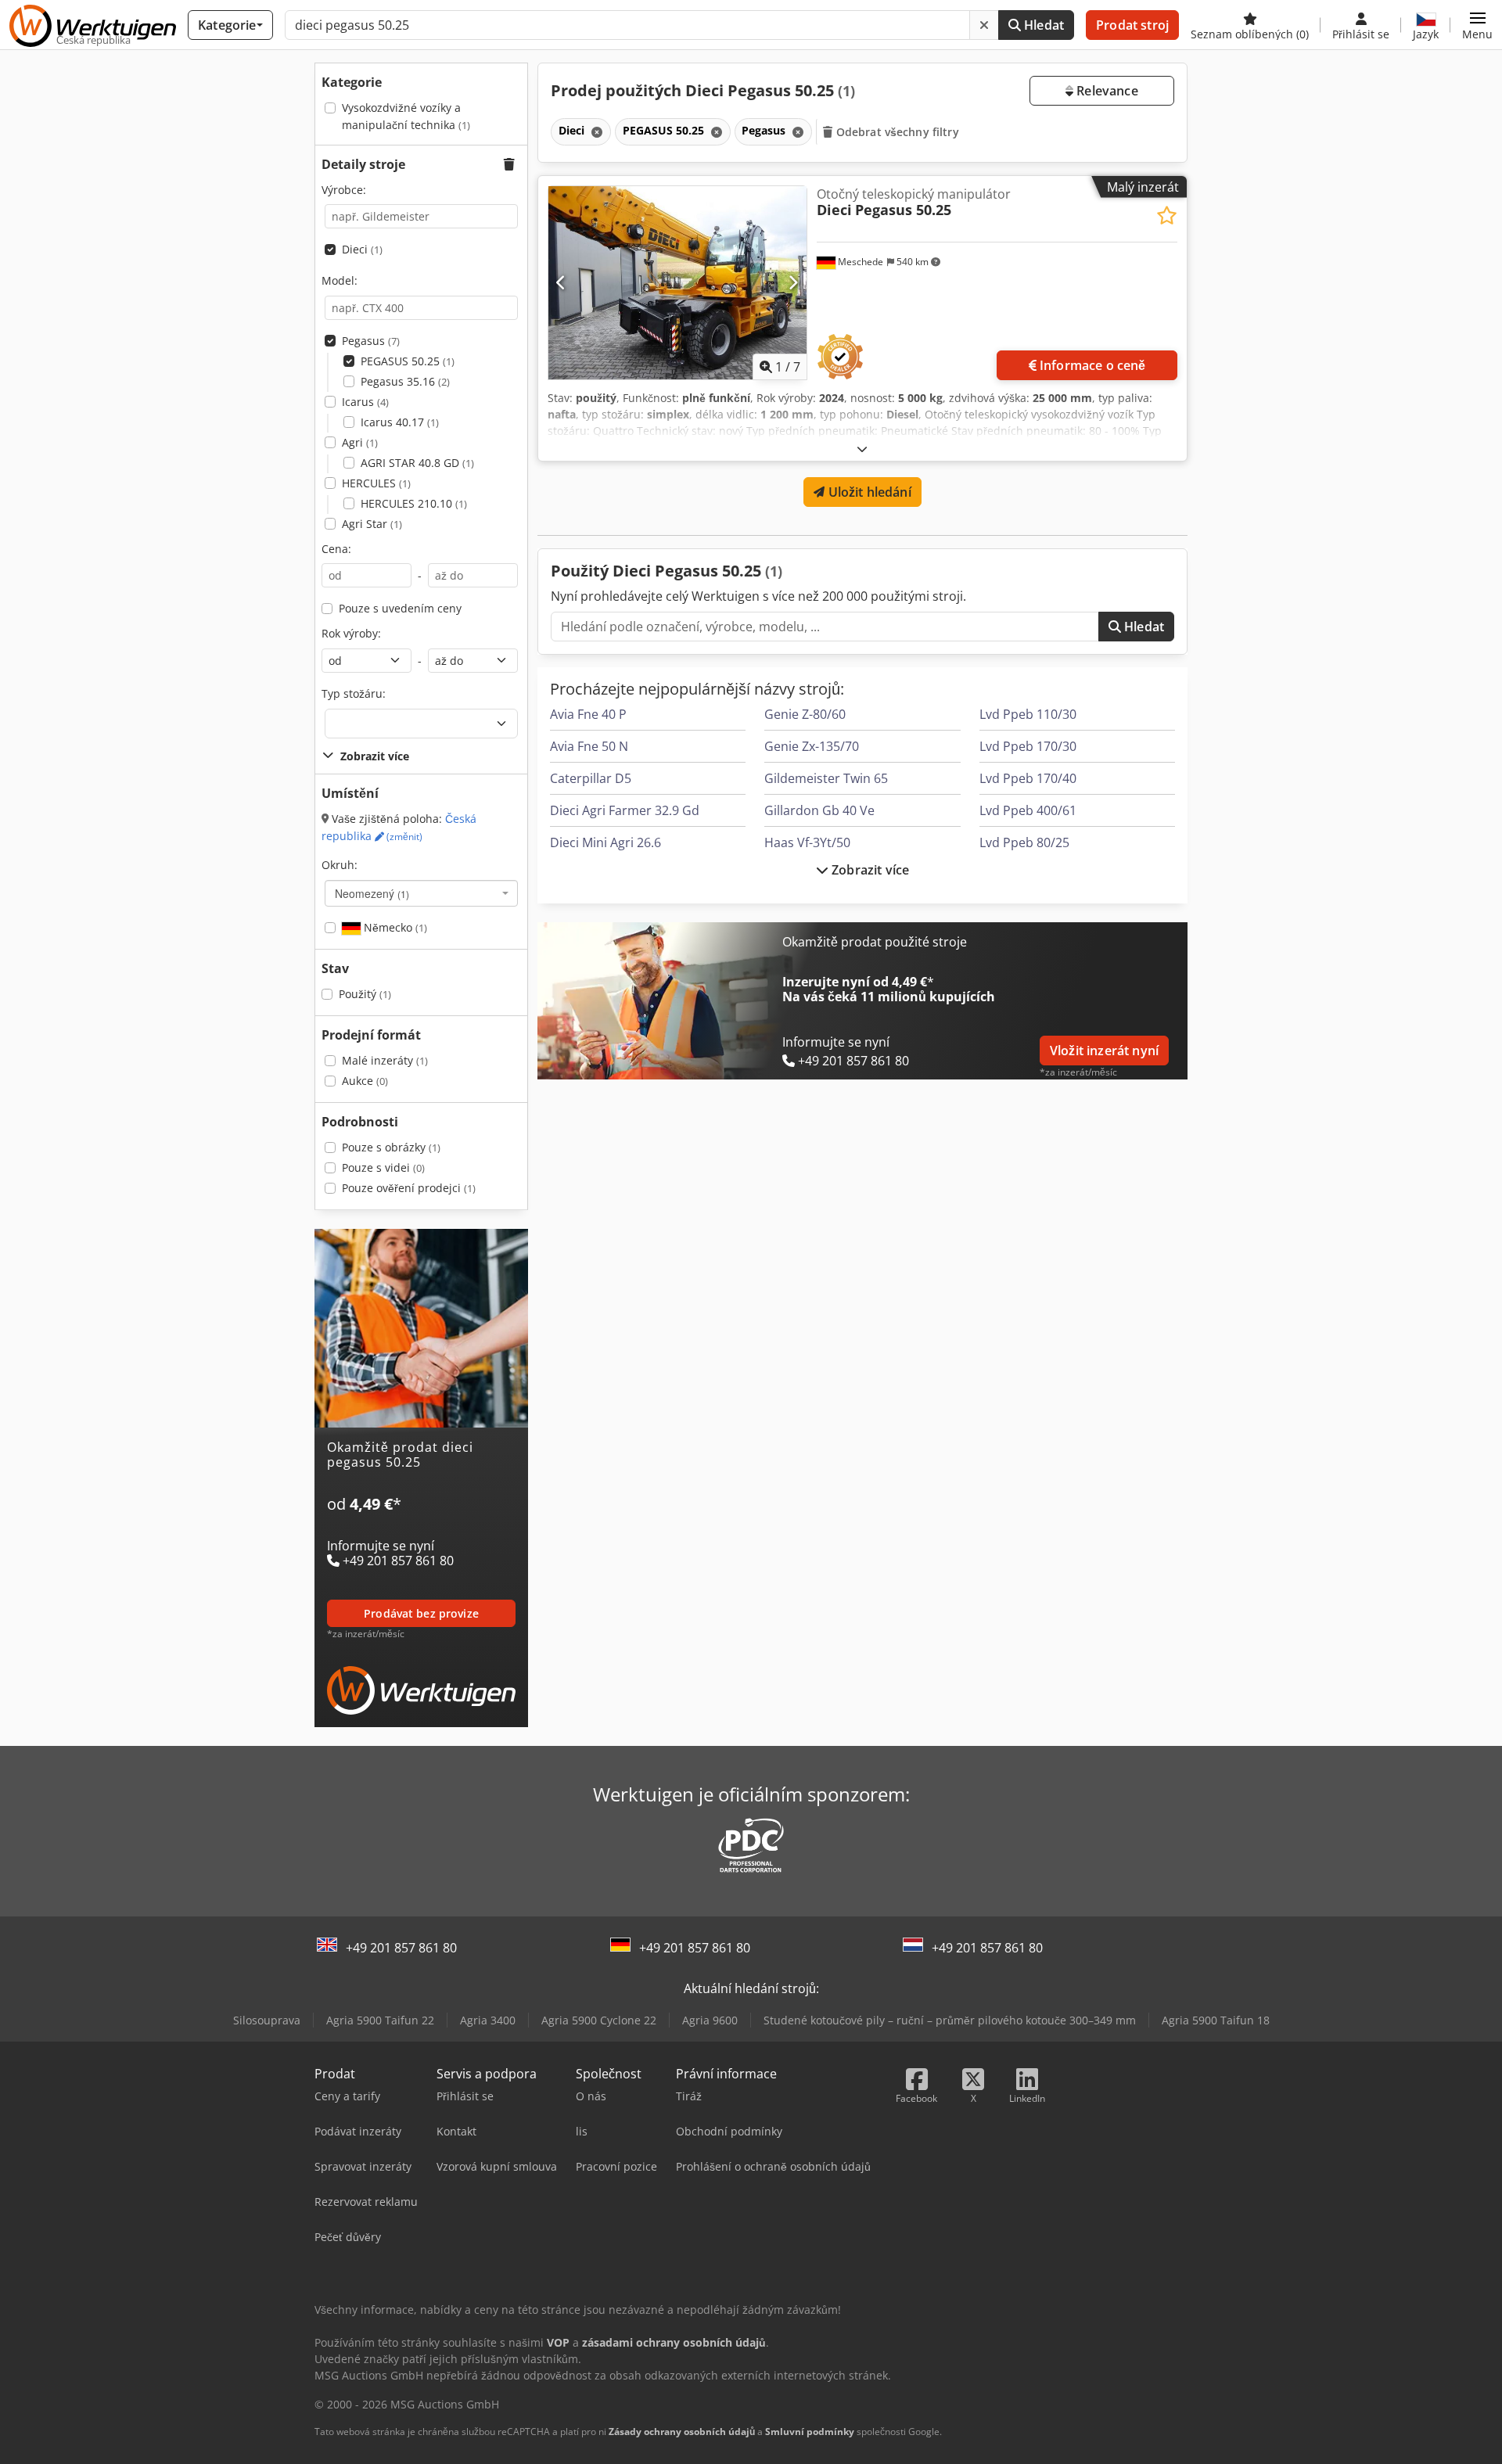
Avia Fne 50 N (589, 746)
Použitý (365, 994)
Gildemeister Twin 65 (826, 778)
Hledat (1042, 25)
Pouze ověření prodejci (409, 1188)
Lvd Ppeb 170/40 (1028, 778)
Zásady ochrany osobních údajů (682, 2432)
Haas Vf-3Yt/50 (807, 842)
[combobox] (421, 893)
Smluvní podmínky (810, 2432)
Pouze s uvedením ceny (400, 608)
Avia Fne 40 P (588, 714)
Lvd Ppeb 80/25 (1024, 842)
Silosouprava (267, 2020)
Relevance (1106, 91)
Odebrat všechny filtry (896, 132)
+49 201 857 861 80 (401, 1948)
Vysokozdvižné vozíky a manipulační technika (406, 116)
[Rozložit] (862, 449)
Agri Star (372, 524)
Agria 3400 (488, 2020)
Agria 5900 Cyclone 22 (599, 2020)
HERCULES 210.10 (414, 503)
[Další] (793, 282)
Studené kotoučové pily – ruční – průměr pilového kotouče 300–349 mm (950, 2020)
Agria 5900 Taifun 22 (380, 2020)
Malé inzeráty (385, 1060)
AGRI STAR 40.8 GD (417, 463)
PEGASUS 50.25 (408, 361)
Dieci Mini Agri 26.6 (605, 842)
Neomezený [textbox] (372, 893)
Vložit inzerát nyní (1104, 1051)
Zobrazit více (869, 870)
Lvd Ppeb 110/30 (1028, 714)
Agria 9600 (710, 2020)
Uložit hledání (868, 492)
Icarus (365, 402)
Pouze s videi (383, 1167)
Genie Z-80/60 (805, 714)
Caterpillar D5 (591, 778)
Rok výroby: (351, 633)
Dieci (362, 249)
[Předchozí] (561, 282)
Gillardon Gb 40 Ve (819, 810)
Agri (360, 442)
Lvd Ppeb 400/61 (1028, 810)
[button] (1477, 25)
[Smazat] (984, 25)
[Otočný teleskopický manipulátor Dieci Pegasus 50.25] (677, 283)
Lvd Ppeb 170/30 (1028, 746)
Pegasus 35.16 (405, 381)
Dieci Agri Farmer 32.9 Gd (625, 810)
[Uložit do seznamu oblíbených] (1167, 216)
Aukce (365, 1081)
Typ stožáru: (354, 693)
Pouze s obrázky (391, 1147)
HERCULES (376, 483)
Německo (394, 927)
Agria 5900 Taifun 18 (1216, 2020)
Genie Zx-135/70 (812, 746)
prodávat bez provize (421, 1613)
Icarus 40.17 (400, 422)
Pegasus (371, 341)
